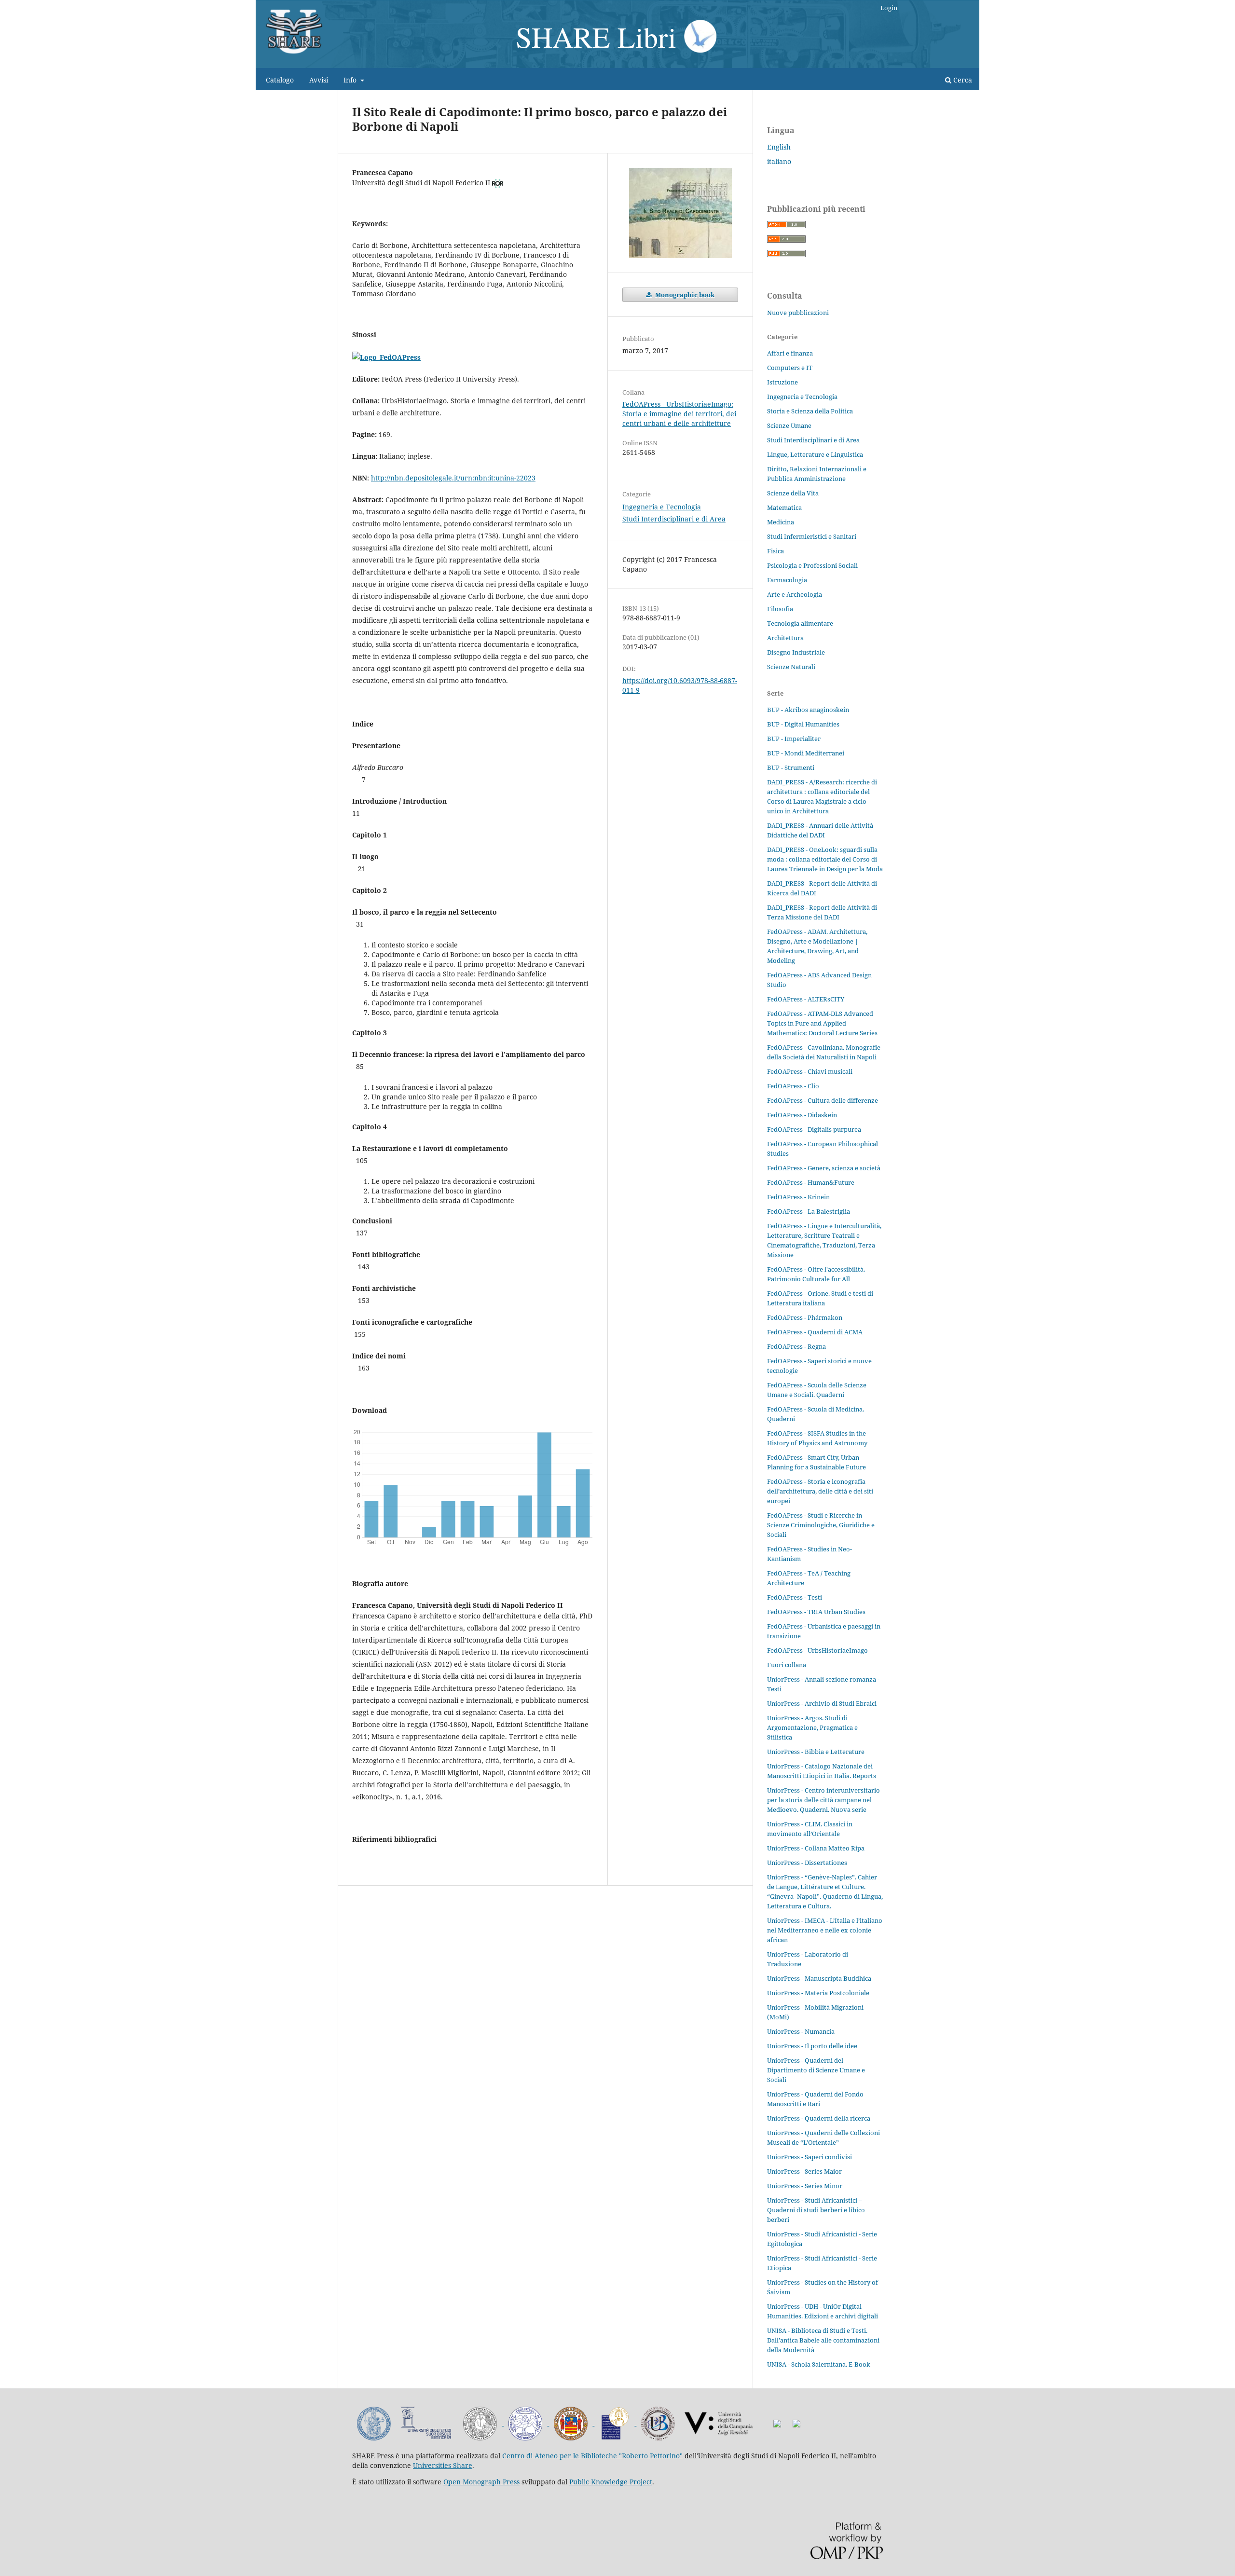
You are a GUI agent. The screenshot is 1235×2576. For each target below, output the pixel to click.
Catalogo (280, 80)
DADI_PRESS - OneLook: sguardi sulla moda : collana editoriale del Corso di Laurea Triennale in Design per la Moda (825, 859)
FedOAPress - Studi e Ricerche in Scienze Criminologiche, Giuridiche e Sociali (821, 1525)
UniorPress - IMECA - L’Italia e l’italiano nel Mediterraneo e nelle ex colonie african (825, 1930)
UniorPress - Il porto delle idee (812, 2046)
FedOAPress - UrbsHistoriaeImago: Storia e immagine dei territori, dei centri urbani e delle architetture (679, 414)
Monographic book (684, 295)
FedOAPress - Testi (795, 1597)
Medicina (781, 522)
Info (351, 80)
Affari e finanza (790, 353)
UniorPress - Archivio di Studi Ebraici (822, 1703)
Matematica (784, 507)
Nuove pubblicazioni (798, 313)
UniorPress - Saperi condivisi (810, 2157)
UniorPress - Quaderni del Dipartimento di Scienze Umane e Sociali (816, 2070)
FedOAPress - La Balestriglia (809, 1211)
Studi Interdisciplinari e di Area (674, 519)
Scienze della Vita (793, 493)
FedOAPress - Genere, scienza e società (824, 1168)
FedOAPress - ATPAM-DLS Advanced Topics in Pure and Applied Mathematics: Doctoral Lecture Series (822, 1023)
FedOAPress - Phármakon (805, 1317)
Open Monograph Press (481, 2482)
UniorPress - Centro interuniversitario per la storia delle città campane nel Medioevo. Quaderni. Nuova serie (823, 1800)
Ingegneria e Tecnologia (662, 507)
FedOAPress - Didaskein (802, 1115)
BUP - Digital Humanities (803, 724)
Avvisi (319, 80)
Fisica (775, 551)
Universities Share (443, 2465)
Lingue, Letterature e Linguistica (815, 454)
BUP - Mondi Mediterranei (806, 753)
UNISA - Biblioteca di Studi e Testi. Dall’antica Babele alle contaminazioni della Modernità (823, 2340)
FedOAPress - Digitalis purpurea (814, 1129)
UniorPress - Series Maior (804, 2171)
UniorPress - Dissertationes (807, 1863)
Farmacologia (787, 580)
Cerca (962, 80)
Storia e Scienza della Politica (810, 411)
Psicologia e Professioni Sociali (812, 565)
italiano (779, 161)
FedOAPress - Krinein (798, 1197)
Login (889, 8)
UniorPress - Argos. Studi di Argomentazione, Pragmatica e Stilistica (812, 1727)
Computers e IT (790, 368)
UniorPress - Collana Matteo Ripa (816, 1848)
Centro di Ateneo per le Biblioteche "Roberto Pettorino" (592, 2456)
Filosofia (780, 609)
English (779, 147)
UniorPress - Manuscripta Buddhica (819, 1978)
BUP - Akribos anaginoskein (808, 710)
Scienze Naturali (791, 667)
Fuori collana (787, 1665)
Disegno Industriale (796, 652)
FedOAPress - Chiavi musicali (810, 1071)
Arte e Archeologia (795, 594)
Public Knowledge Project (611, 2482)
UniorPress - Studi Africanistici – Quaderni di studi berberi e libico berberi (816, 2210)
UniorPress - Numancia (801, 2031)
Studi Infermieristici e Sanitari (812, 536)
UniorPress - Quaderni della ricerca (819, 2118)
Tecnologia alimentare (800, 623)
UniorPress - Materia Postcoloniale (818, 1993)
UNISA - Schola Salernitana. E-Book (819, 2364)
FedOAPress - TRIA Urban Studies (816, 1612)
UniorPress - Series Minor (805, 2186)
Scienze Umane (789, 425)
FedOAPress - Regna (796, 1346)
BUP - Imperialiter (794, 739)
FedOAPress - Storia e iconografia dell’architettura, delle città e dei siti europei (820, 1491)
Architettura (785, 638)
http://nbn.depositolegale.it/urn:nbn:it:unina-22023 (453, 478)
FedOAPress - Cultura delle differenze (823, 1100)
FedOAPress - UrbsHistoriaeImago (817, 1650)
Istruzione (782, 382)
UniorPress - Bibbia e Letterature (816, 1752)
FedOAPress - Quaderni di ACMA (815, 1332)
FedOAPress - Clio (793, 1086)
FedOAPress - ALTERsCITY (806, 999)
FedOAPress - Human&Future (811, 1182)
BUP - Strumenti (791, 767)
